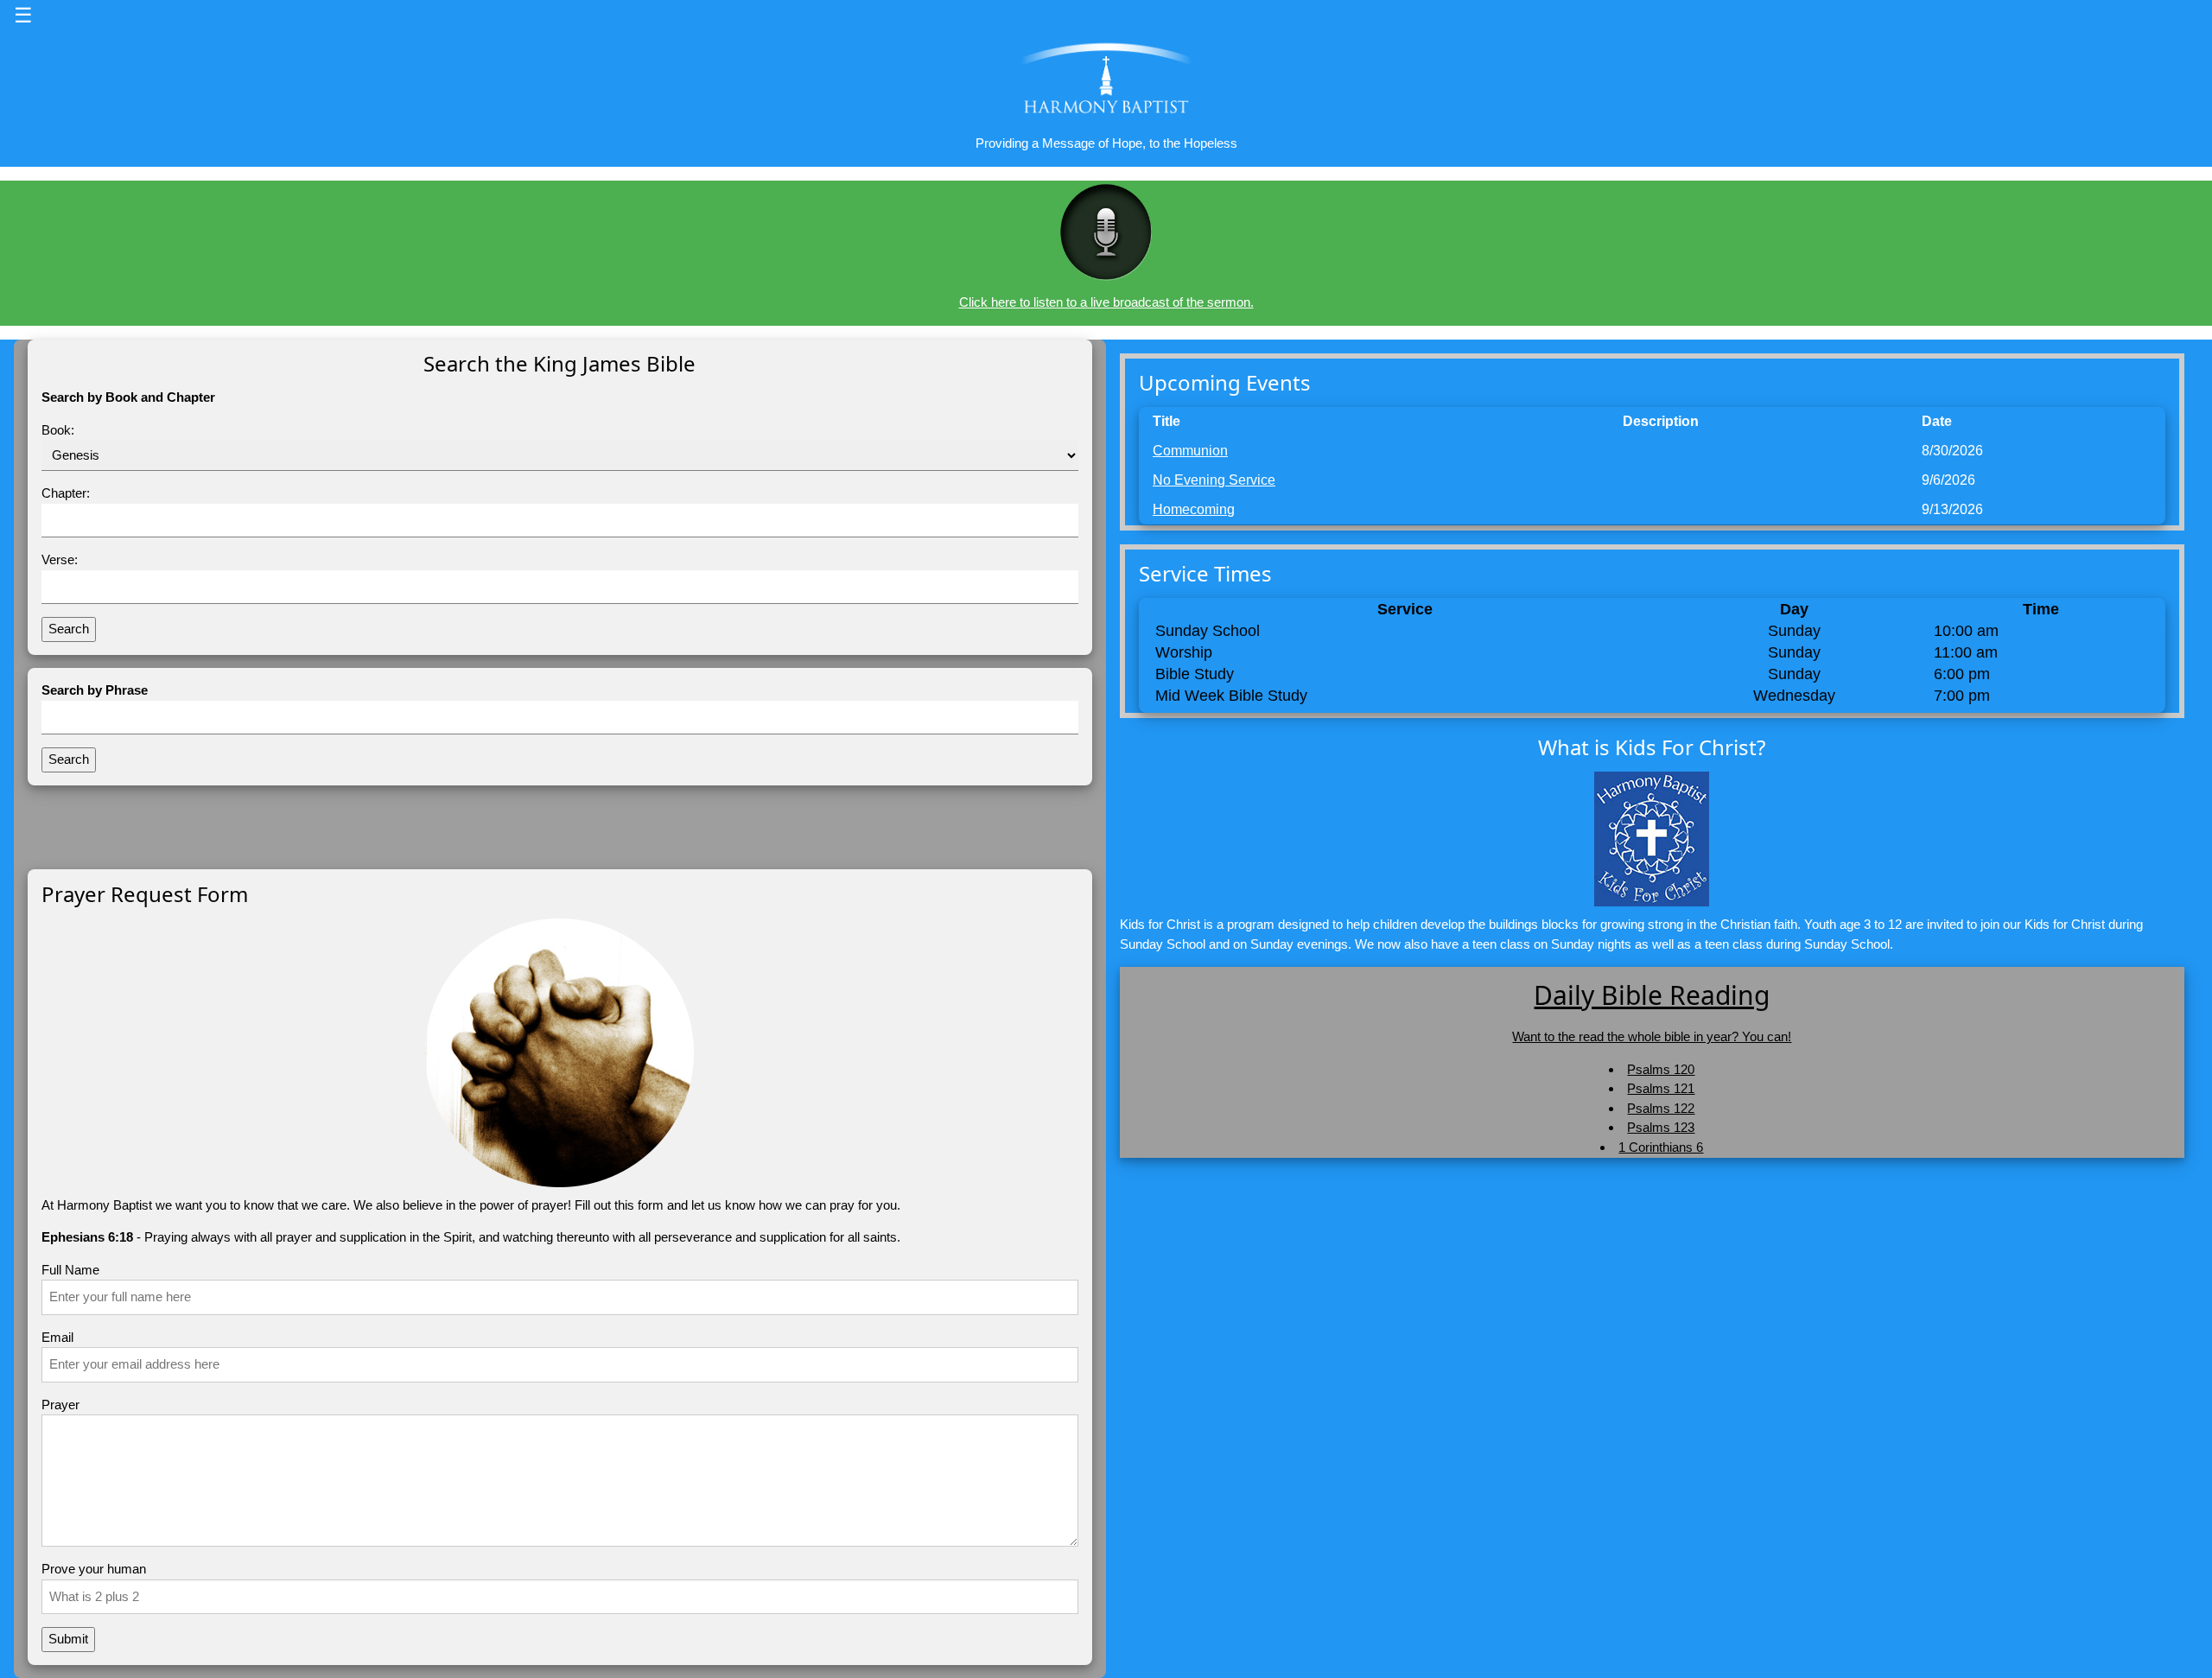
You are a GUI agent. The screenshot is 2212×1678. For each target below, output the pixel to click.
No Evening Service (1214, 480)
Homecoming (1194, 509)
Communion (1190, 451)
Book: (58, 430)
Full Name (70, 1270)
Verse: (60, 559)
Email (57, 1337)
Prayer (60, 1405)
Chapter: (66, 493)
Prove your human (94, 1569)
